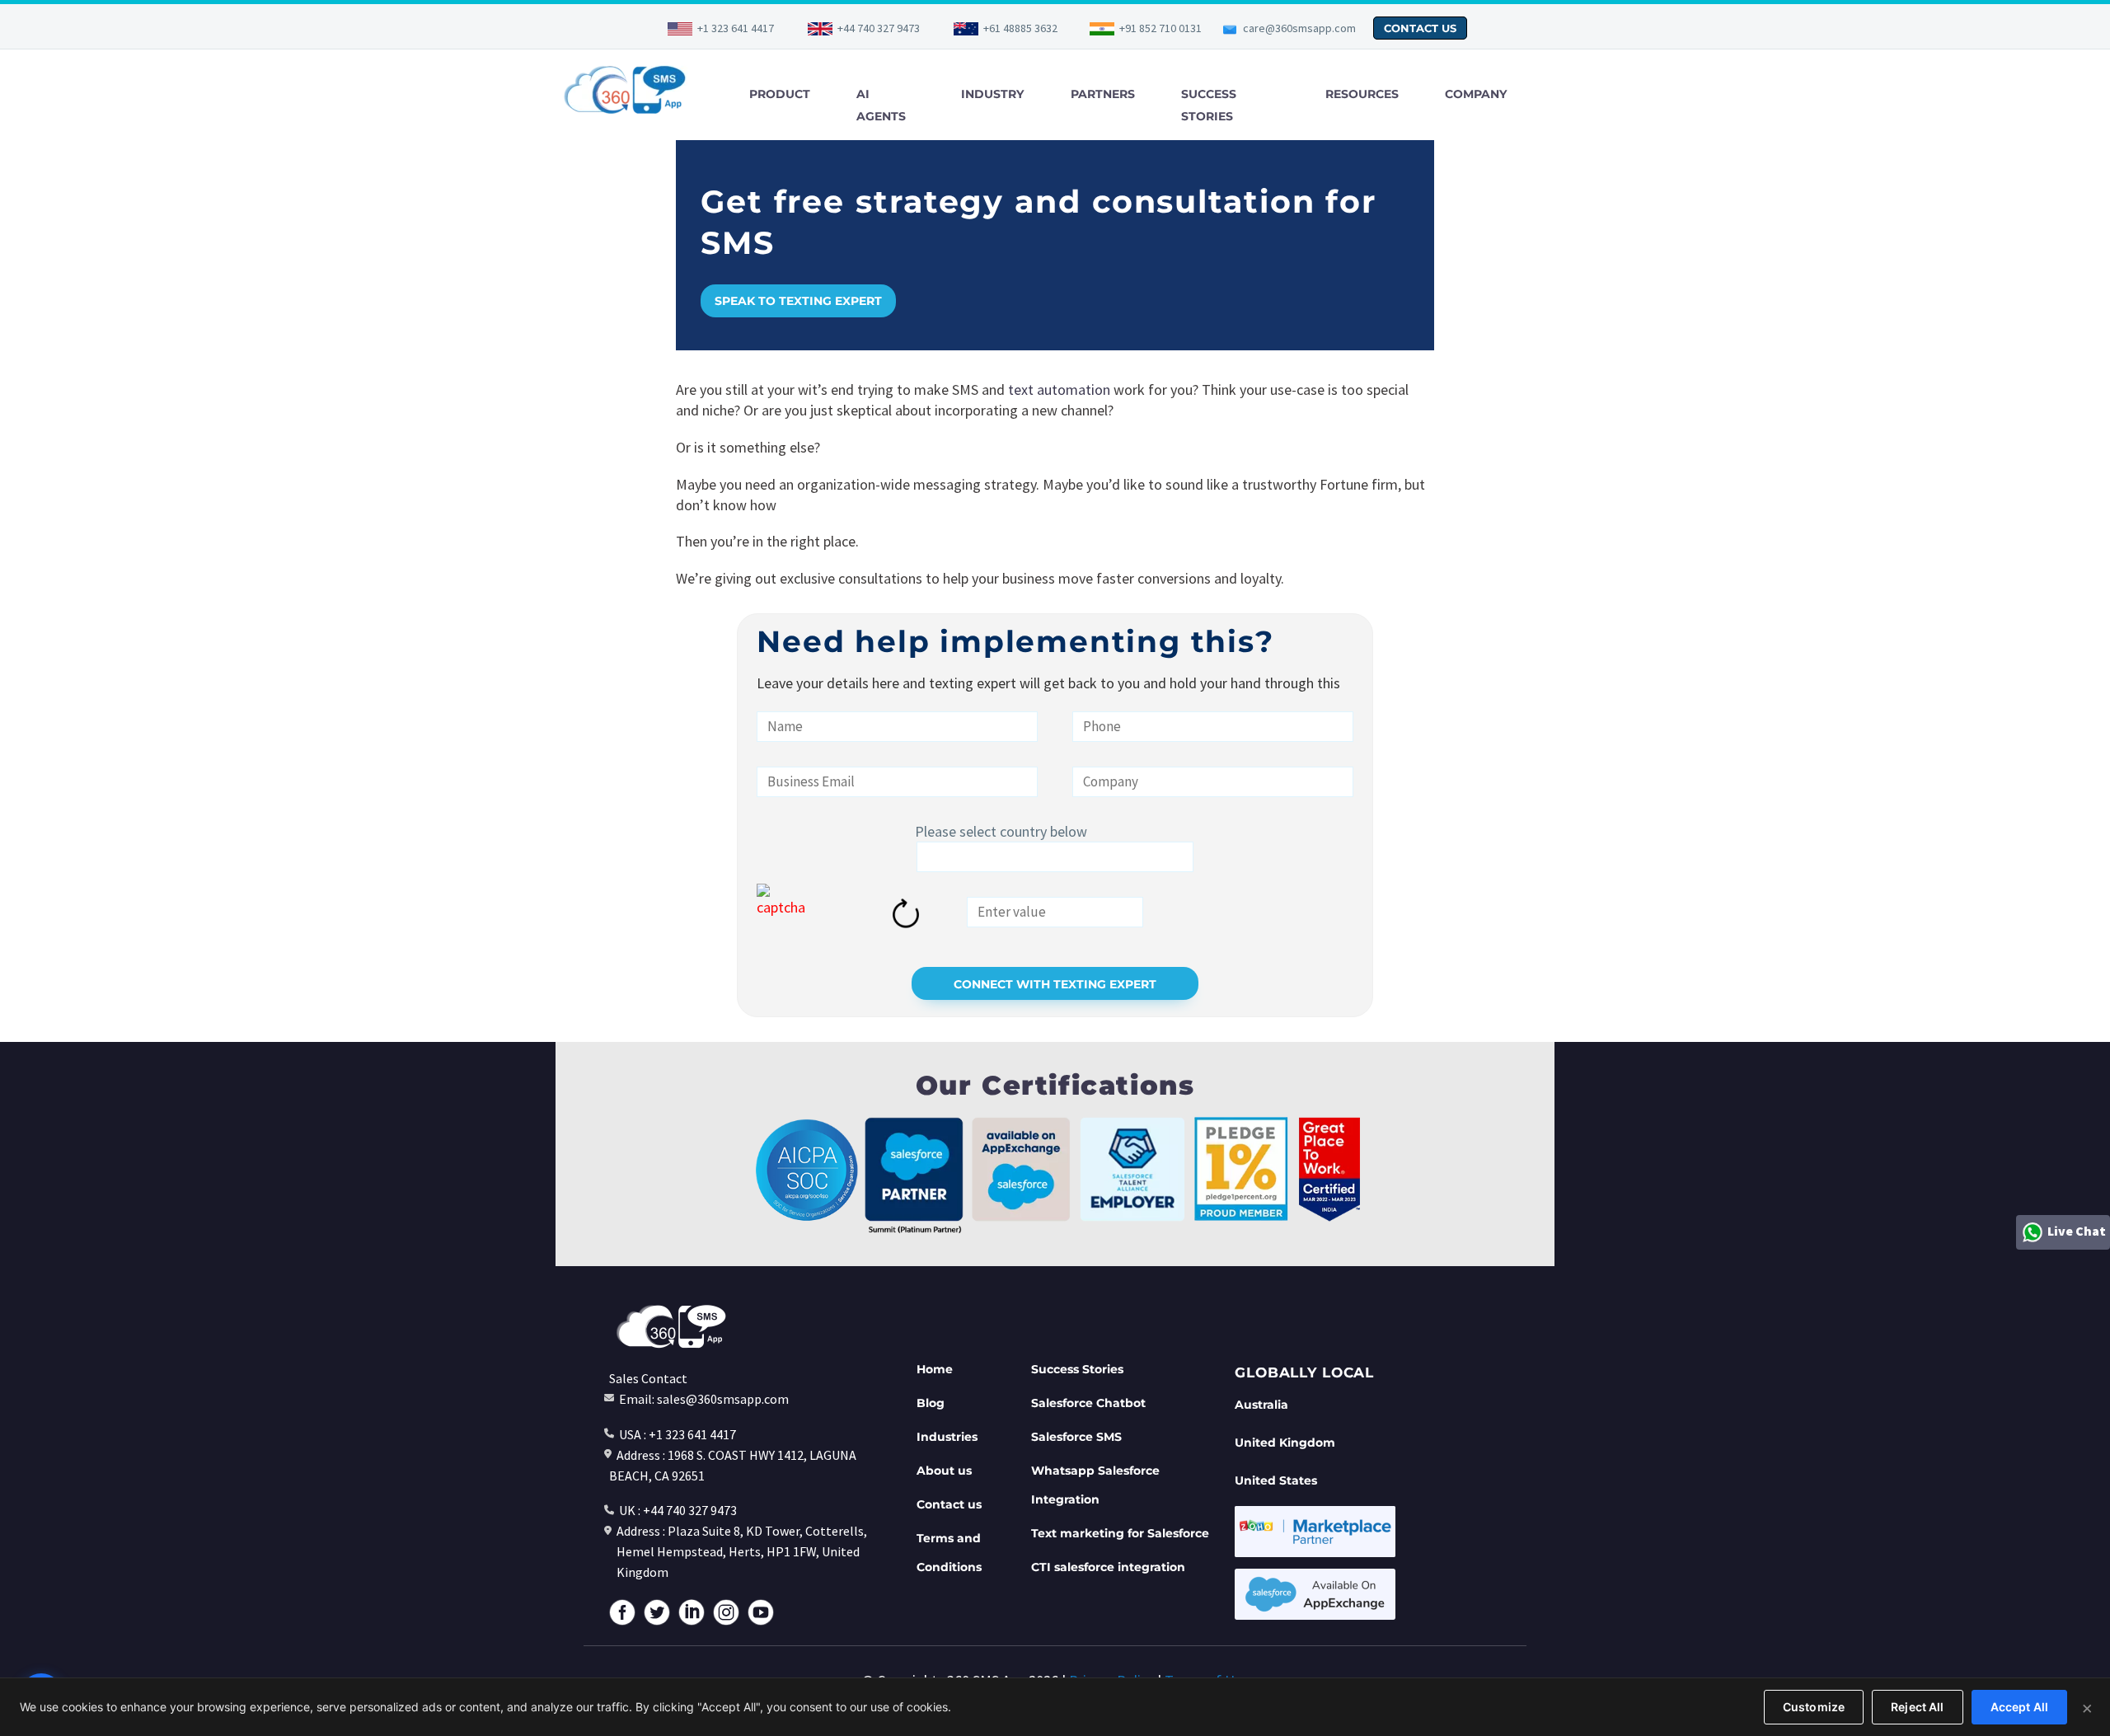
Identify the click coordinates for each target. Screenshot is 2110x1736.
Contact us (949, 1504)
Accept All (2019, 1707)
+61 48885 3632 (1020, 28)
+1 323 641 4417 (736, 28)
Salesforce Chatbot (1088, 1403)
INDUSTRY (992, 94)
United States (1276, 1480)
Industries (947, 1437)
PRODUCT (780, 94)
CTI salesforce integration (1108, 1567)
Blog (931, 1403)
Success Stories (1077, 1369)
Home (935, 1369)
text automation (1059, 389)
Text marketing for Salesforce (1120, 1533)
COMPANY (1476, 94)
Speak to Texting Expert (798, 301)
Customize (1814, 1707)
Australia (1261, 1405)
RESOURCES (1362, 94)
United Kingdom (1285, 1443)
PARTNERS (1103, 94)
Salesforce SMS (1076, 1437)
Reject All (1917, 1707)
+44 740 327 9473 (879, 28)
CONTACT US (1420, 28)
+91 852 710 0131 (1160, 28)
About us (944, 1471)
